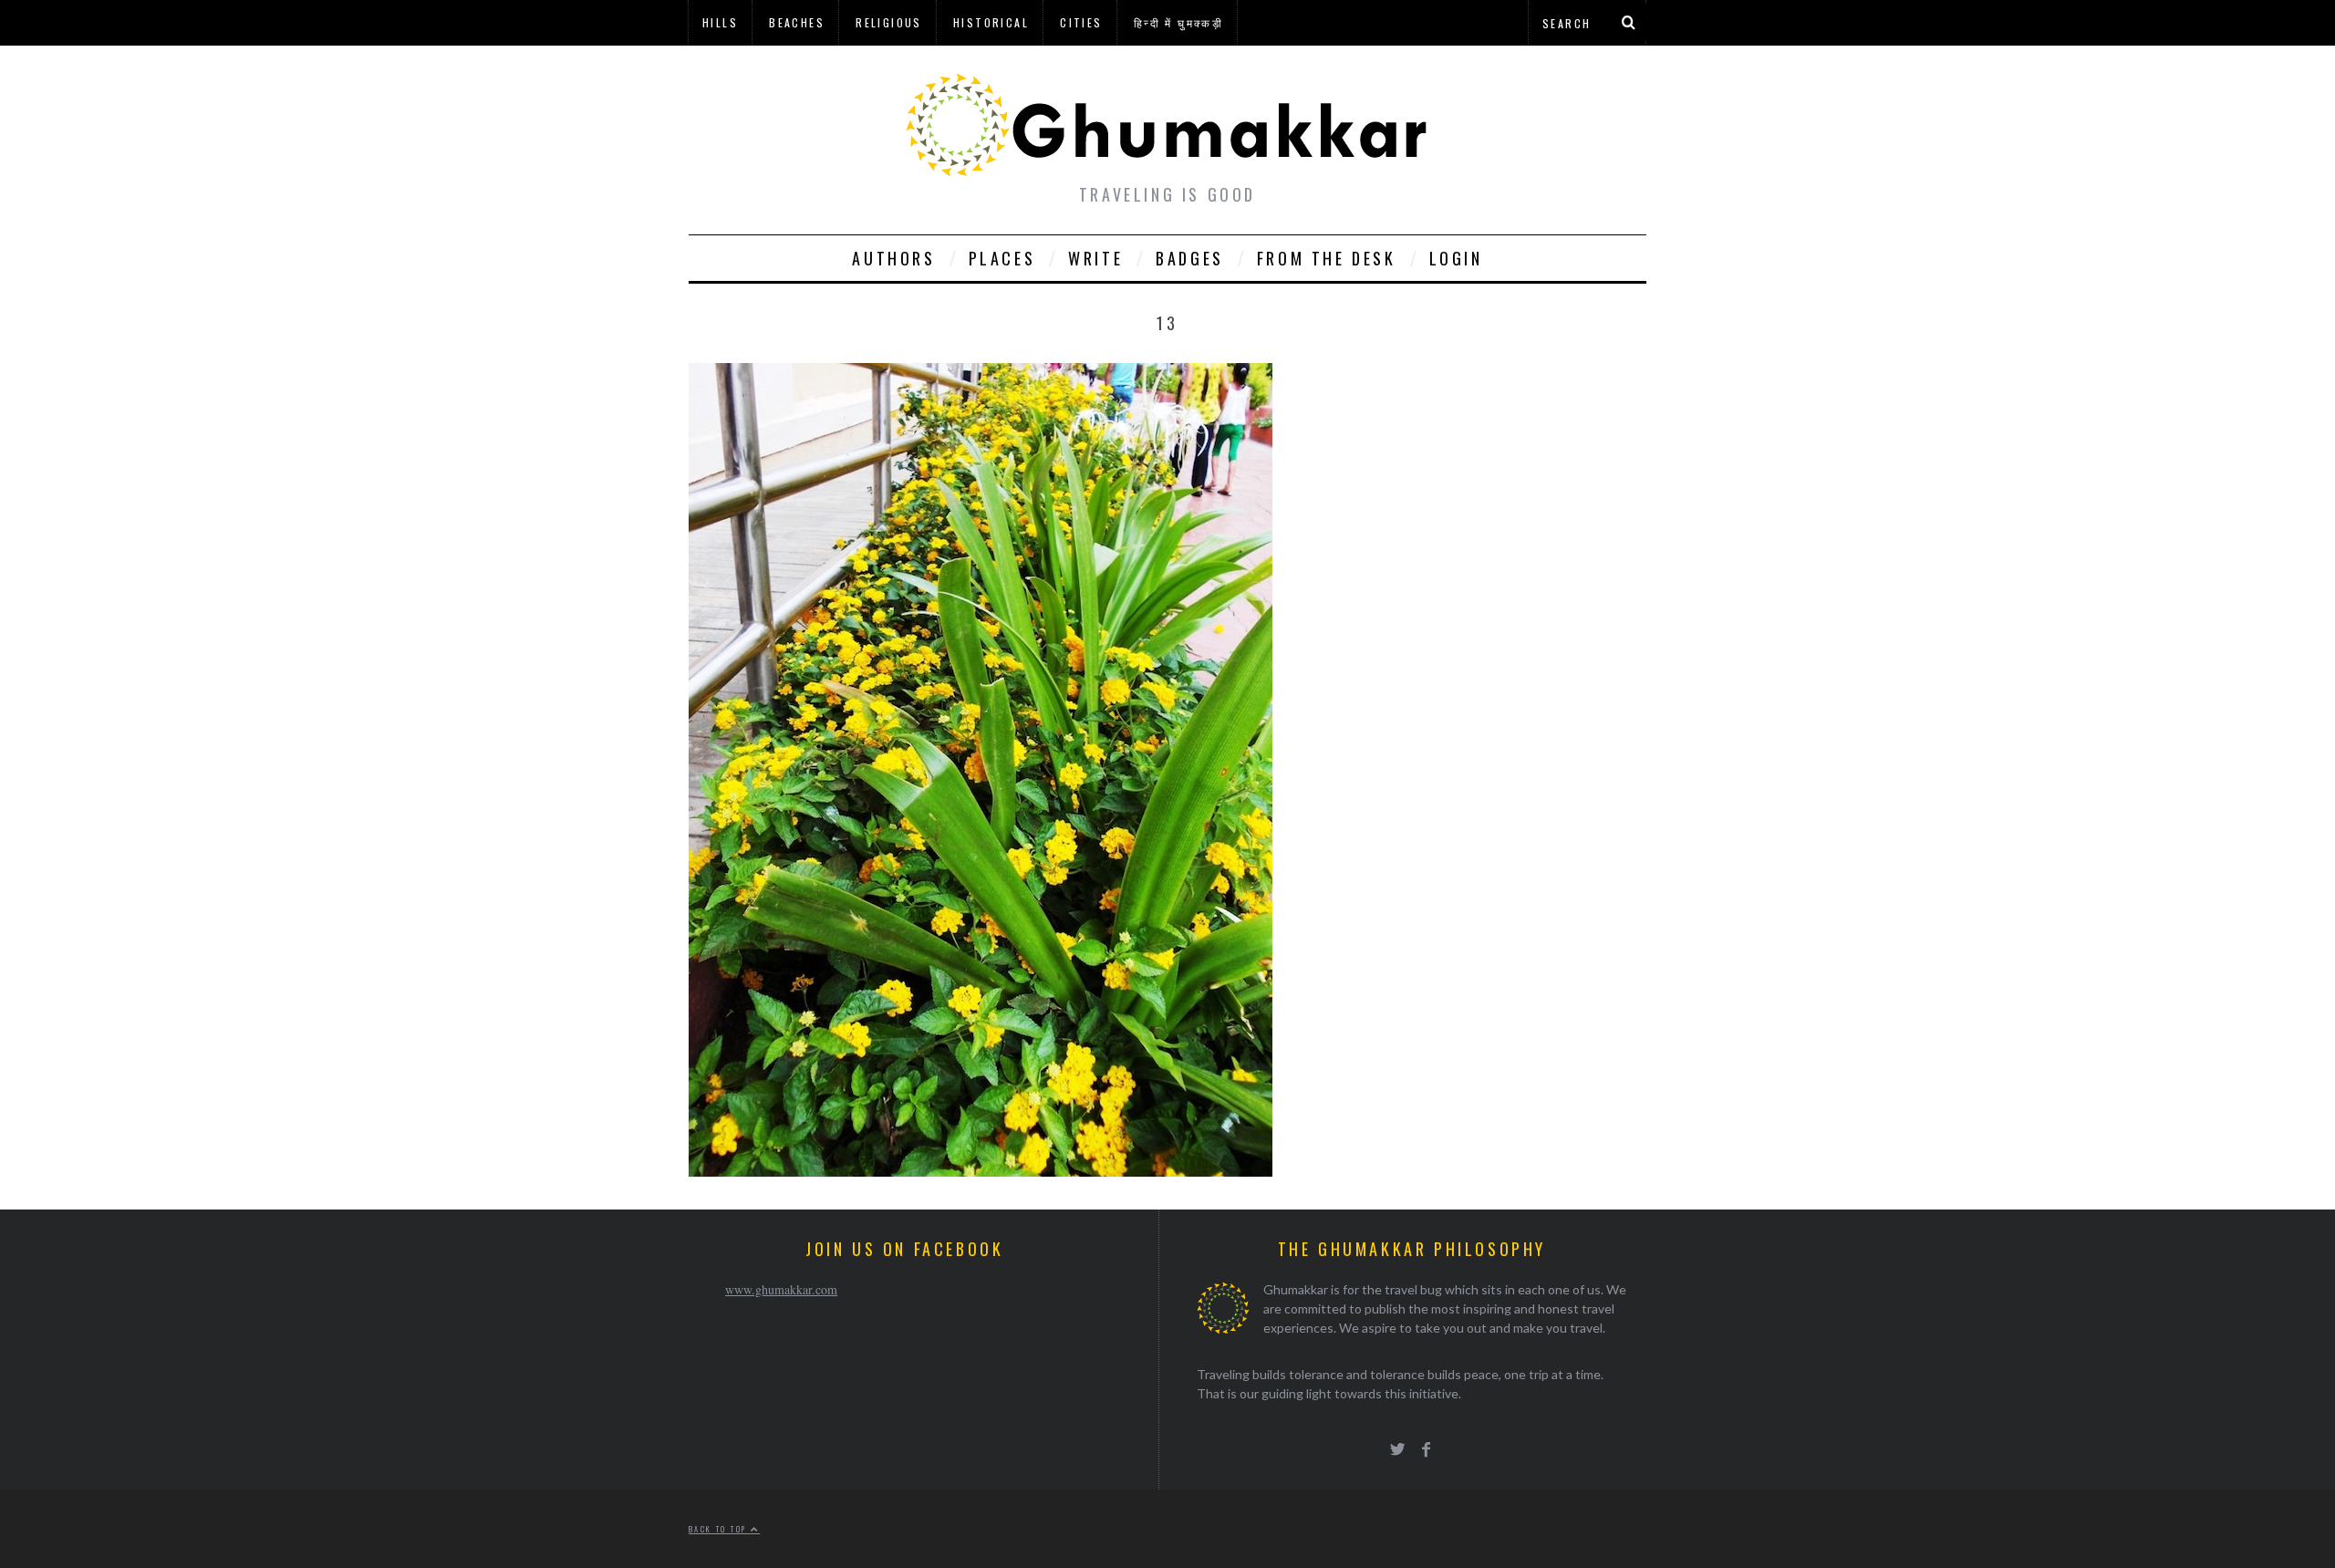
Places (1002, 258)
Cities (1081, 22)
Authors (893, 258)
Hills (720, 22)
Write (1095, 258)
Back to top (720, 1529)
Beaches (797, 22)
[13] (981, 1171)
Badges (1190, 258)
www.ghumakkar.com (781, 1289)
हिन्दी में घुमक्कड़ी (1178, 22)
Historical (991, 22)
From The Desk (1327, 258)
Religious (889, 22)
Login (1456, 258)
